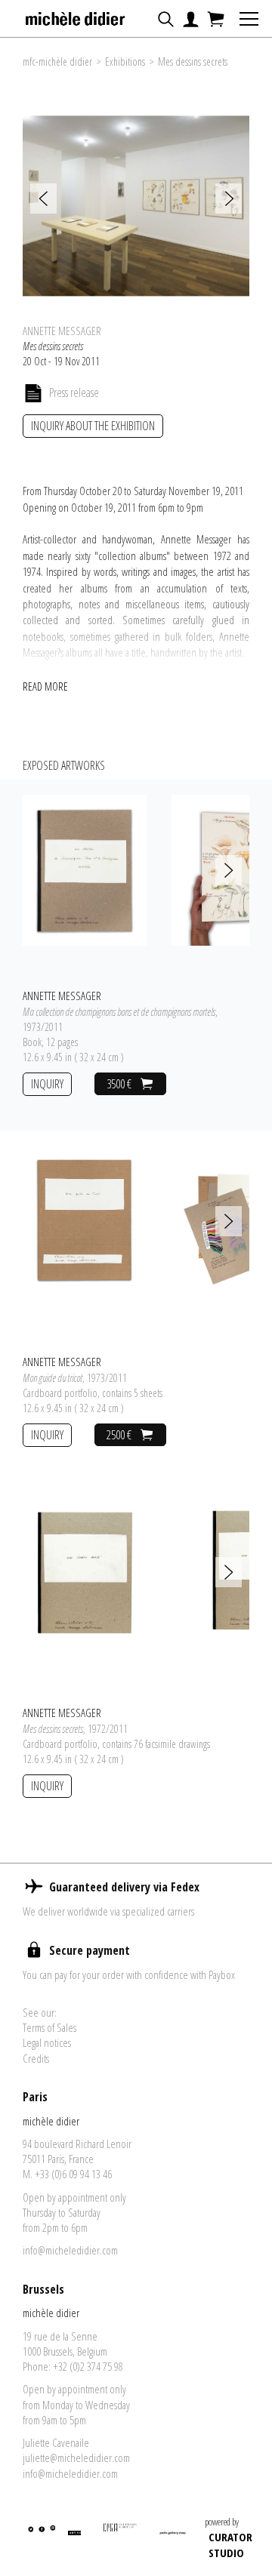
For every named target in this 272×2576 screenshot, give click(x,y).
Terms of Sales (49, 2027)
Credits (36, 2058)
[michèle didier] (76, 14)
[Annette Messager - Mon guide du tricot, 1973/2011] (84, 1220)
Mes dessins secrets (193, 62)
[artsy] (74, 2540)
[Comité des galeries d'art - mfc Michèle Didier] (120, 2540)
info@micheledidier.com (70, 2250)
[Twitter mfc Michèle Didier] (30, 2540)
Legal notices (47, 2042)
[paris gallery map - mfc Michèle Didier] (173, 2540)
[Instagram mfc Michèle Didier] (52, 2540)
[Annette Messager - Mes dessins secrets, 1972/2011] (85, 1571)
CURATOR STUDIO (230, 2545)
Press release (74, 392)
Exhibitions (125, 62)
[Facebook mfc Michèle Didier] (40, 2540)
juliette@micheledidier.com (76, 2458)
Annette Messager (62, 331)
